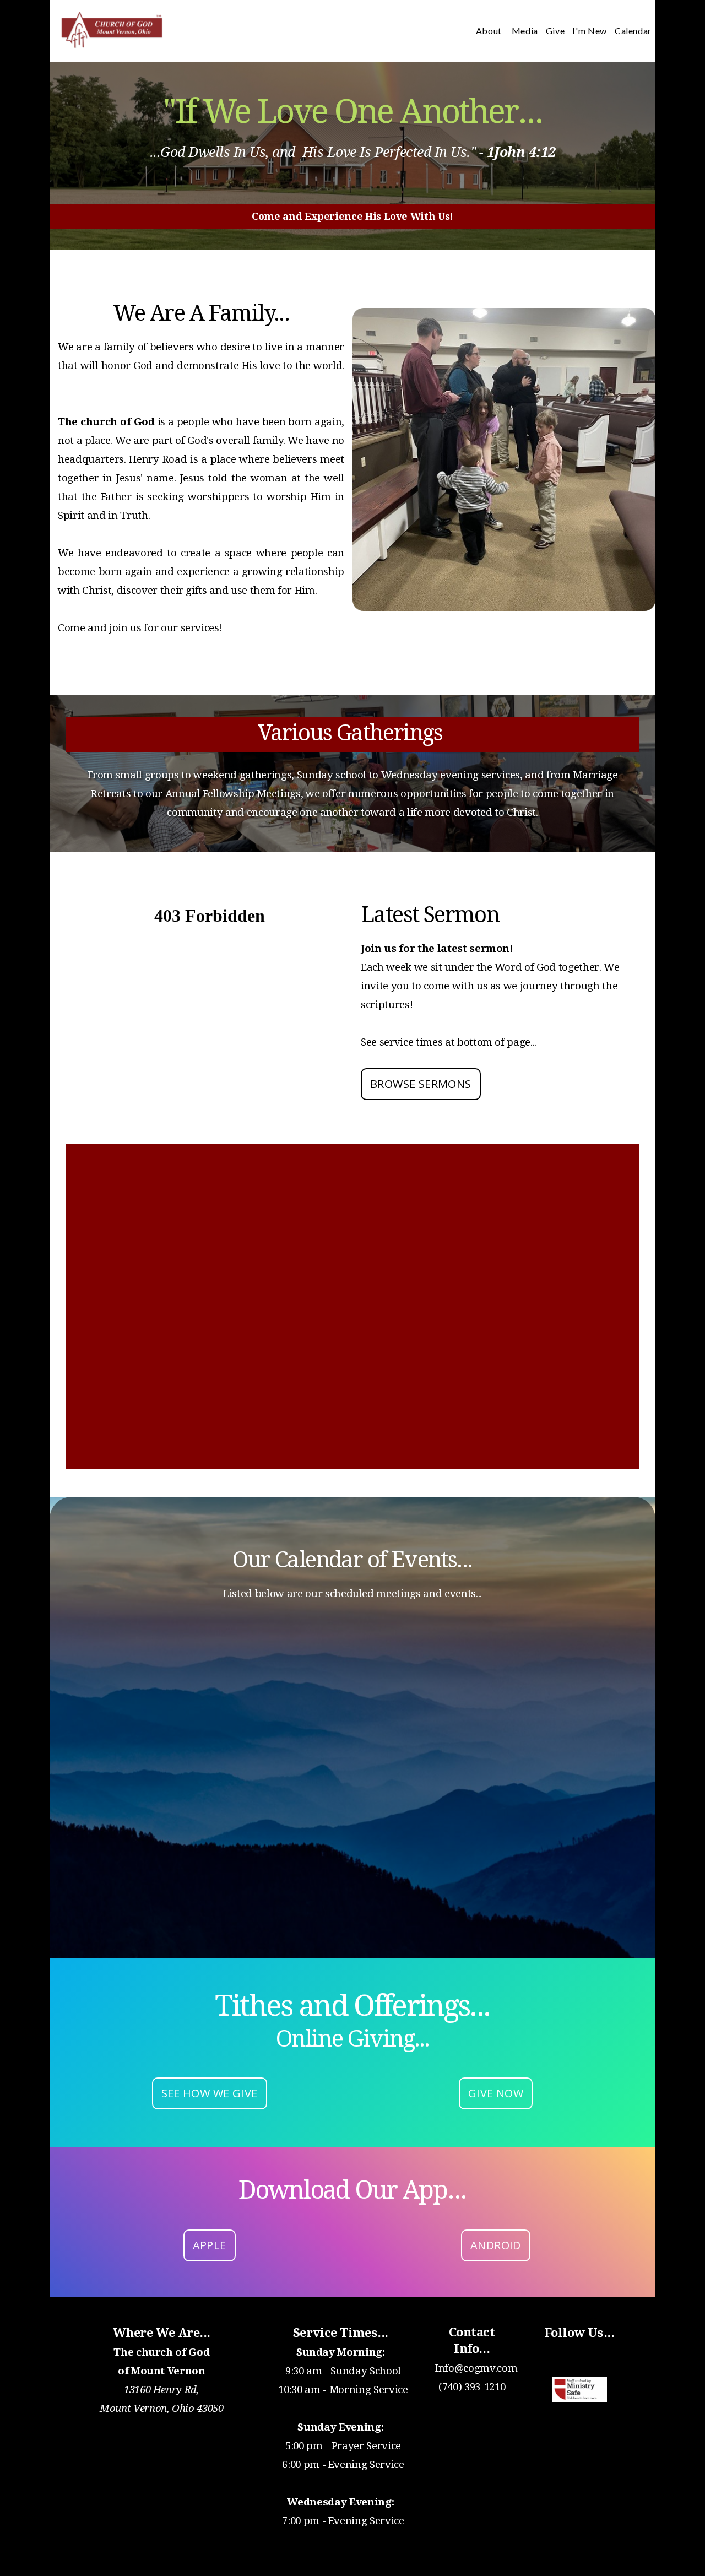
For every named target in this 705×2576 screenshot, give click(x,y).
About (490, 31)
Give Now (496, 2093)
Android (496, 2245)
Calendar (633, 31)
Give (555, 31)
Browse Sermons (421, 1084)
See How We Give (210, 2093)
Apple (210, 2245)
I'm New (589, 31)
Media (525, 31)
